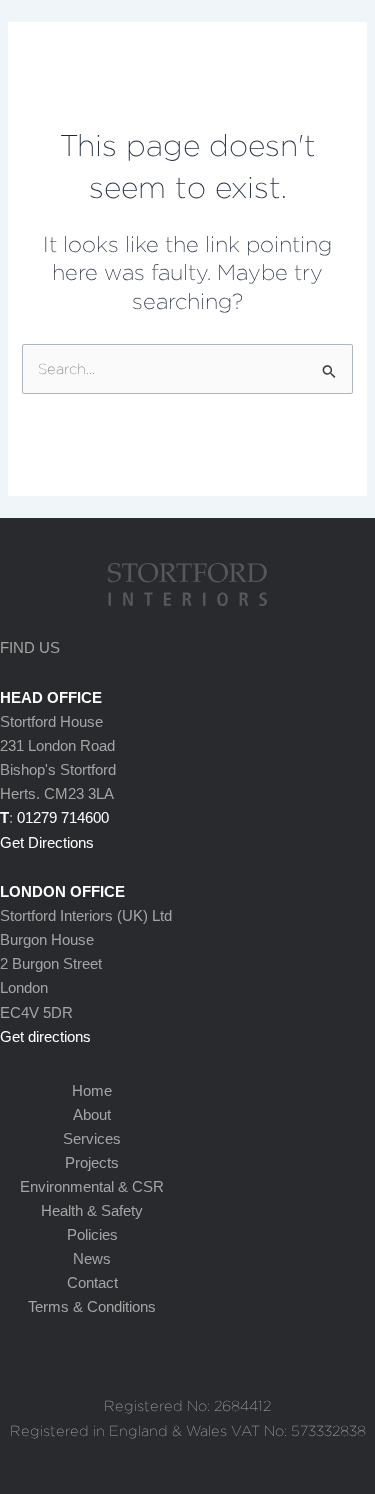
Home (92, 1091)
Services (92, 1139)
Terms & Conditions (92, 1307)
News (92, 1259)
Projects (92, 1163)
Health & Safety (92, 1211)
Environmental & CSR (92, 1187)
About (92, 1115)
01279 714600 (63, 818)
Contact (92, 1283)
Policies (92, 1235)
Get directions (45, 1037)
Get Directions (47, 843)
